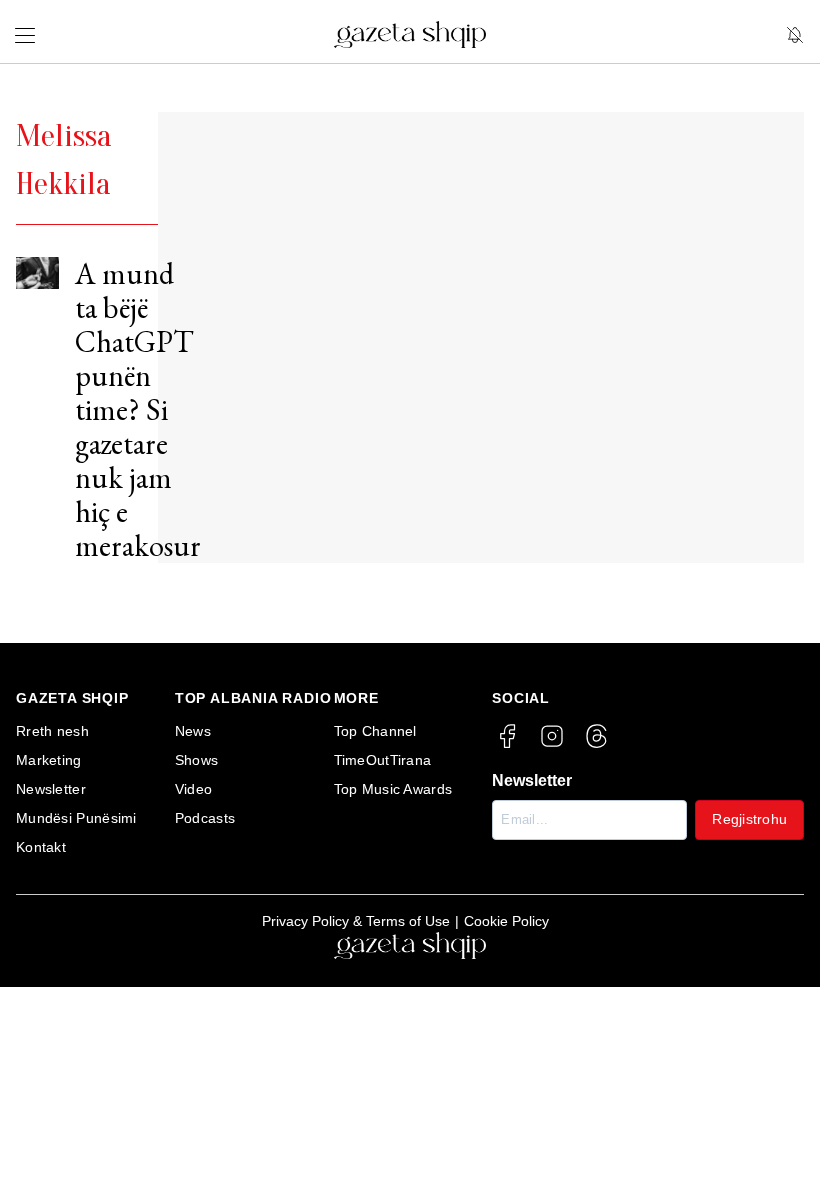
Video (194, 789)
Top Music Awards (393, 789)
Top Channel (375, 731)
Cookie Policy (506, 921)
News (193, 731)
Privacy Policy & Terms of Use (356, 921)
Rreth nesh (52, 731)
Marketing (49, 760)
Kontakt (41, 847)
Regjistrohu (749, 819)
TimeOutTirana (383, 760)
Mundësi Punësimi (76, 818)
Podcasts (205, 818)
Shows (197, 760)
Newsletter (51, 789)
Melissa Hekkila (64, 159)
